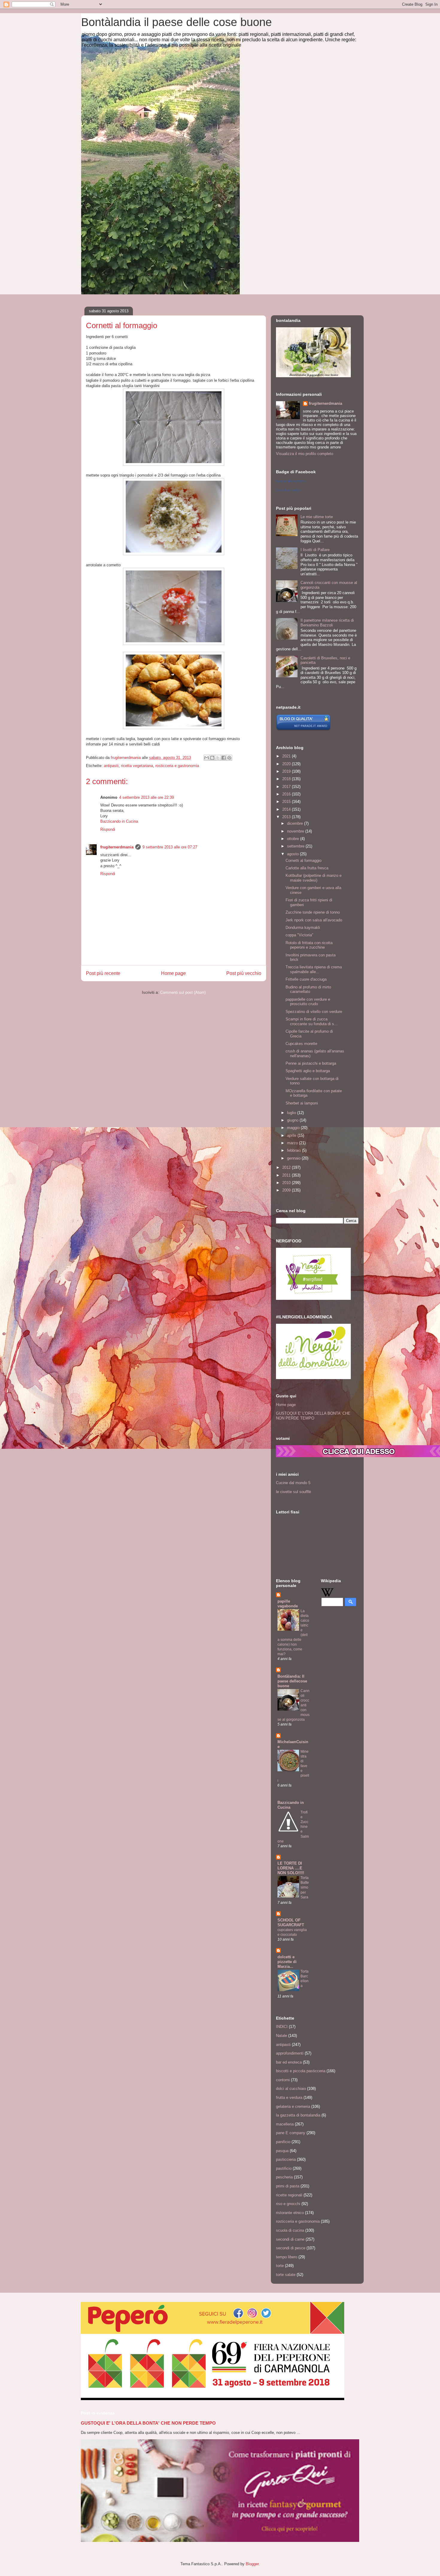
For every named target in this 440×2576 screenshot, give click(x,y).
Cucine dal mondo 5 (293, 1483)
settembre (296, 846)
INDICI (282, 2027)
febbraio (295, 1150)
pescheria (284, 2177)
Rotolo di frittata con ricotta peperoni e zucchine (309, 945)
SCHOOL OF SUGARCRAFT (291, 1923)
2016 (287, 794)
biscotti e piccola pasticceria (301, 2071)
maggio (294, 1128)
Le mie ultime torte (317, 517)
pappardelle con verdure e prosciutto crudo (308, 1002)
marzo (293, 1143)
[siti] (303, 729)
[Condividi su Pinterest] (229, 758)
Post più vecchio (244, 973)
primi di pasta (288, 2186)
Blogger (252, 2564)
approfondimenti (290, 2053)
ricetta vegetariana (137, 766)
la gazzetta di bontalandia (298, 2115)
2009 (287, 1190)
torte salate (286, 2275)
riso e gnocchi (288, 2204)
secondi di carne (290, 2239)
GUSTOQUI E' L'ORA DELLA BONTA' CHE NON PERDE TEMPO (313, 1416)
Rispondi (108, 829)
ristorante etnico (290, 2213)
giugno (293, 1120)
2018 (287, 779)
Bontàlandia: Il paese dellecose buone (292, 1681)
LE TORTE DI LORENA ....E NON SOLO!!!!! (291, 1868)
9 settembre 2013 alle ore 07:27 (170, 847)
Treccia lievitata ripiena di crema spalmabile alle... (314, 969)
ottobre (294, 839)
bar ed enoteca (289, 2062)
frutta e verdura (289, 2098)
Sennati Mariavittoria (291, 481)
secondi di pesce (291, 2248)
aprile (292, 1135)
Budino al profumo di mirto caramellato (308, 989)
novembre (296, 831)
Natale (282, 2036)
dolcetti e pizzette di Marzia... (287, 1962)
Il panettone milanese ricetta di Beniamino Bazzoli (327, 623)
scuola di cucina (290, 2230)
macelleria (285, 2124)
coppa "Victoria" (299, 935)
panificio (283, 2142)
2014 (287, 809)
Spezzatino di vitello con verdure (314, 1012)
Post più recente (103, 973)
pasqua (282, 2151)
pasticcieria (286, 2159)
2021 (287, 756)
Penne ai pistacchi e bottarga (311, 1063)
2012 (287, 1167)
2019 (287, 771)
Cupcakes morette (301, 1044)
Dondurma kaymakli (303, 928)
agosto (293, 854)
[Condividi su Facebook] (224, 758)
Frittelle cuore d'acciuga (306, 979)
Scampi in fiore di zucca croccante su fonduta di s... (312, 1021)
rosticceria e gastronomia (177, 766)
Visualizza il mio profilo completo (305, 454)
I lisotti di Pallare (315, 550)
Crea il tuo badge (288, 490)
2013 (287, 817)
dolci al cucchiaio (291, 2089)
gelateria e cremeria (293, 2106)
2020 (287, 764)
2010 (287, 1183)
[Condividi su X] (218, 758)
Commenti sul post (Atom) (183, 992)
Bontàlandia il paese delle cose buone (176, 22)
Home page (173, 973)
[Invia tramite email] (207, 758)
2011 (287, 1175)
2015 (287, 802)
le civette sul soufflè (293, 1492)
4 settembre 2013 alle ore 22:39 (147, 797)
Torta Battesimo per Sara (305, 1887)
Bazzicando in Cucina (119, 821)
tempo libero (287, 2257)
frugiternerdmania (117, 847)
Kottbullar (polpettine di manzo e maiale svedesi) (314, 878)
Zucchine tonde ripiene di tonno (313, 912)
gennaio (294, 1158)
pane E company (291, 2133)
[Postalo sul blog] (212, 758)
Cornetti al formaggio (304, 861)
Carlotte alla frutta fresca (307, 868)
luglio (292, 1113)
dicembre (296, 823)
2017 (287, 787)
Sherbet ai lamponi (302, 1103)
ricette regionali (289, 2195)
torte (280, 2266)
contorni (283, 2080)
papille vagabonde (288, 1604)
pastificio (284, 2168)
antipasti (111, 766)
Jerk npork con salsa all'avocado (314, 920)
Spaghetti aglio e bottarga (308, 1071)
